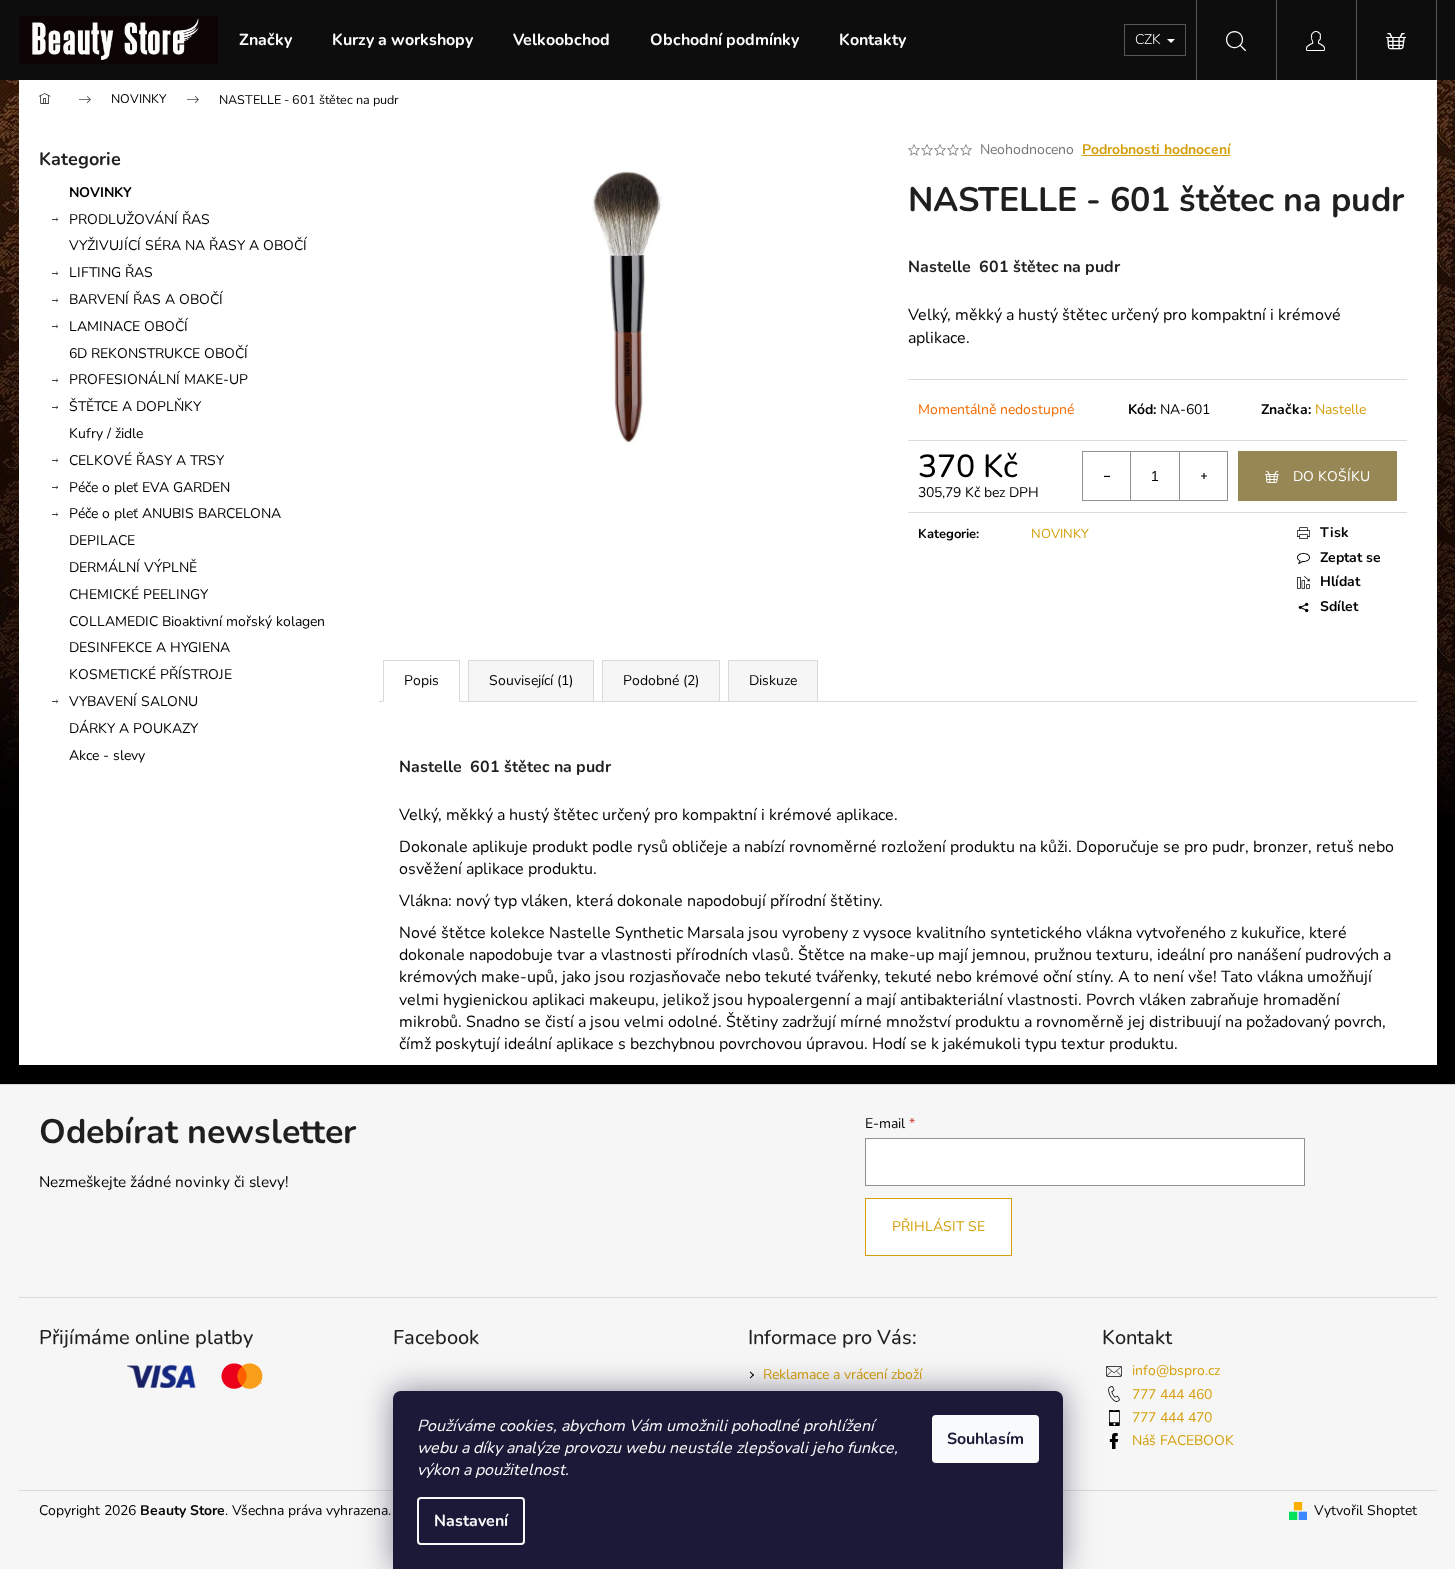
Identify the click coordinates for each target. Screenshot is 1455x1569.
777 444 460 (1172, 1394)
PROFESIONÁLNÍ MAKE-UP (158, 379)
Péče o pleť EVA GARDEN (149, 487)
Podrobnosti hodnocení (1156, 149)
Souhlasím (985, 1439)
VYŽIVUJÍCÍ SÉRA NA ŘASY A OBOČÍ (188, 245)
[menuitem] (265, 40)
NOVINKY (100, 192)
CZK (1150, 39)
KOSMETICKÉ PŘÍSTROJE (150, 674)
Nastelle (1340, 409)
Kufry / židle (106, 433)
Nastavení (471, 1521)
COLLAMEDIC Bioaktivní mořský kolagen (197, 621)
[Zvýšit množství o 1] (1203, 476)
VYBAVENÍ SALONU (133, 701)
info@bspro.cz (1176, 1370)
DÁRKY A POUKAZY (133, 728)
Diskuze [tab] (773, 680)
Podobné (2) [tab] (661, 680)
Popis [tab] (421, 680)
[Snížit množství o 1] (1107, 476)
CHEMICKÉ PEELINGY (138, 594)
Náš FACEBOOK (1183, 1440)
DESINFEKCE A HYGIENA (149, 647)
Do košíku (1331, 476)
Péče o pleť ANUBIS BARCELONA (175, 513)
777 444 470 (1172, 1417)
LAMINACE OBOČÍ (128, 326)
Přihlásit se (938, 1226)
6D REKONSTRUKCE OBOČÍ (158, 353)
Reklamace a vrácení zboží (842, 1374)
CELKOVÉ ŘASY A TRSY (146, 460)
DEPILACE (102, 540)
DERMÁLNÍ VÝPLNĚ (133, 567)
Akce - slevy (107, 755)
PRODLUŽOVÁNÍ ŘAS (139, 219)
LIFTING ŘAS (111, 272)
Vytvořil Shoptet (1365, 1510)
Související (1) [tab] (531, 680)
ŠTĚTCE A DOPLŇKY (135, 406)
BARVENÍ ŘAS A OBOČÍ (146, 299)
